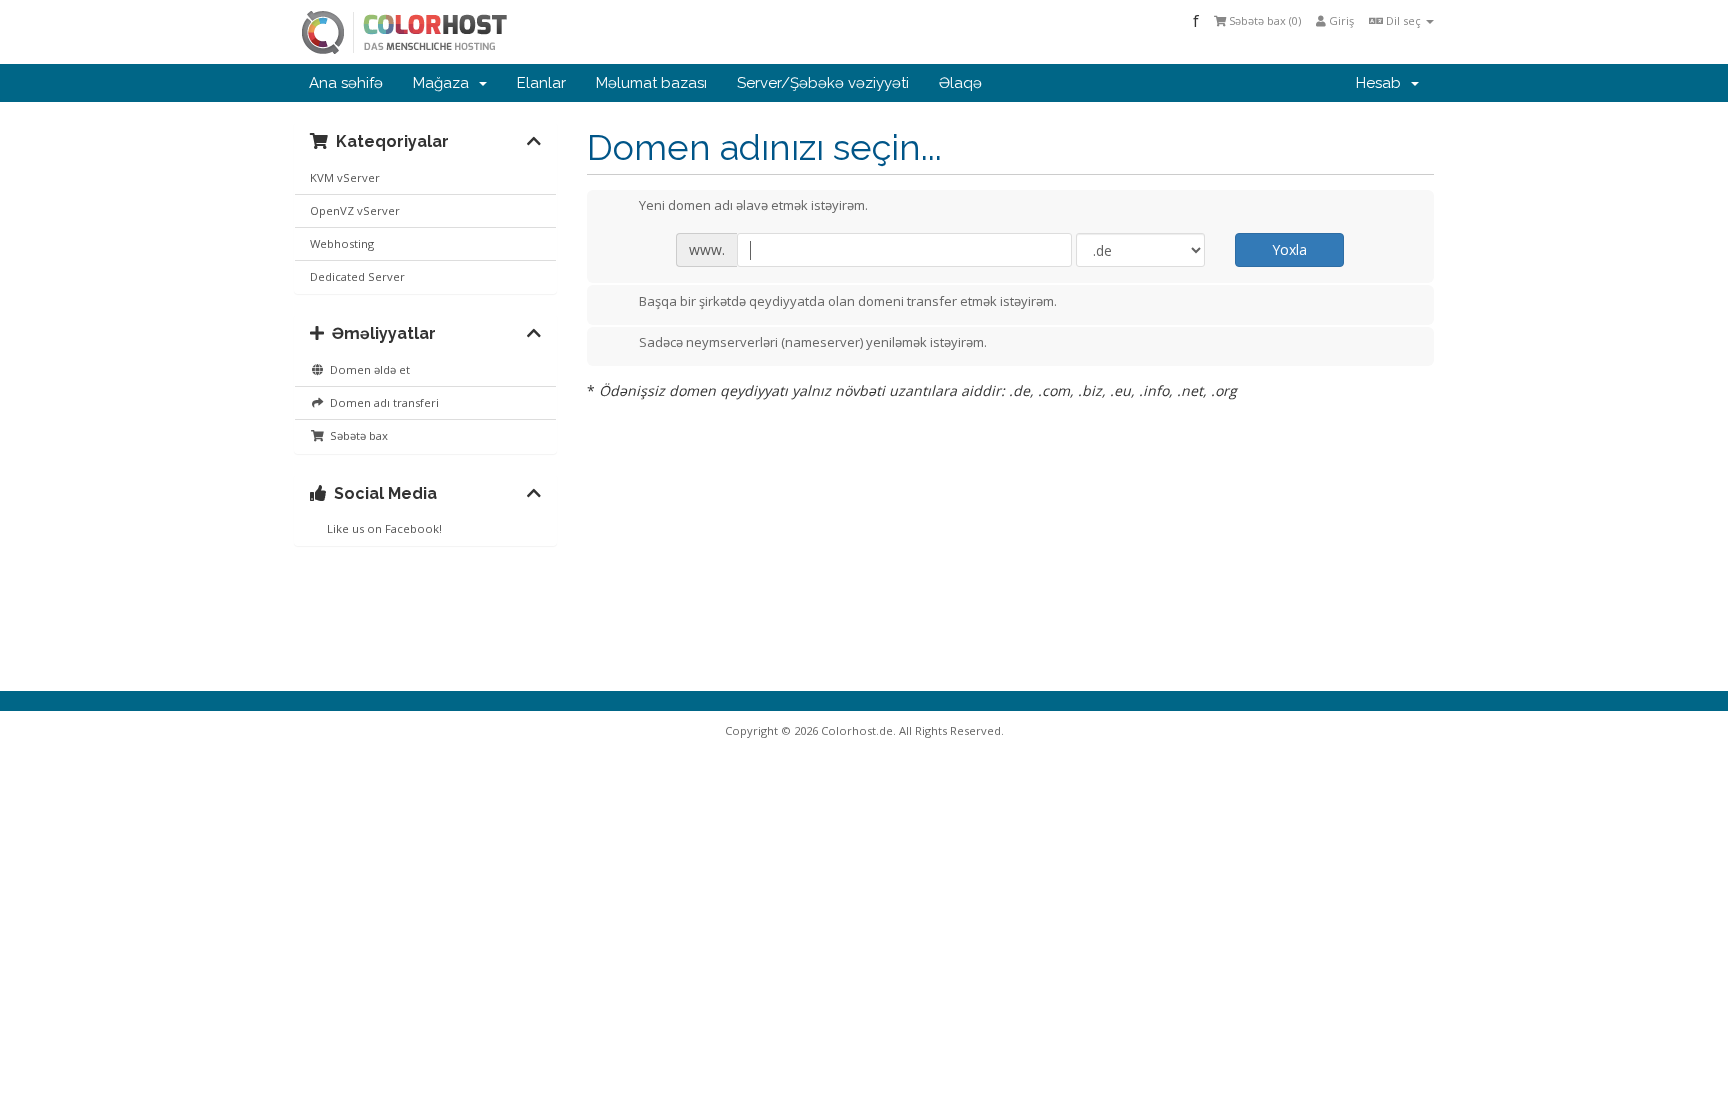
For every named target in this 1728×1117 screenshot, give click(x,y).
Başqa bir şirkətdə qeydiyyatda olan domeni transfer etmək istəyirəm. (848, 301)
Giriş (1340, 20)
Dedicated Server (357, 276)
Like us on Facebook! (381, 528)
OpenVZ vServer (355, 210)
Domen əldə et (367, 369)
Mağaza (445, 83)
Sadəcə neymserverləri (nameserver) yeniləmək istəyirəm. (813, 343)
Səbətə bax (356, 435)
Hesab (1382, 83)
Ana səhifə (346, 83)
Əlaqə (960, 83)
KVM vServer (345, 177)
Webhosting (342, 243)
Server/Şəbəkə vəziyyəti (823, 83)
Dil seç (1403, 20)
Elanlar (541, 83)
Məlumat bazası (651, 83)
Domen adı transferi (381, 402)
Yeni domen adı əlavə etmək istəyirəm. (753, 206)
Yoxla (1289, 249)
